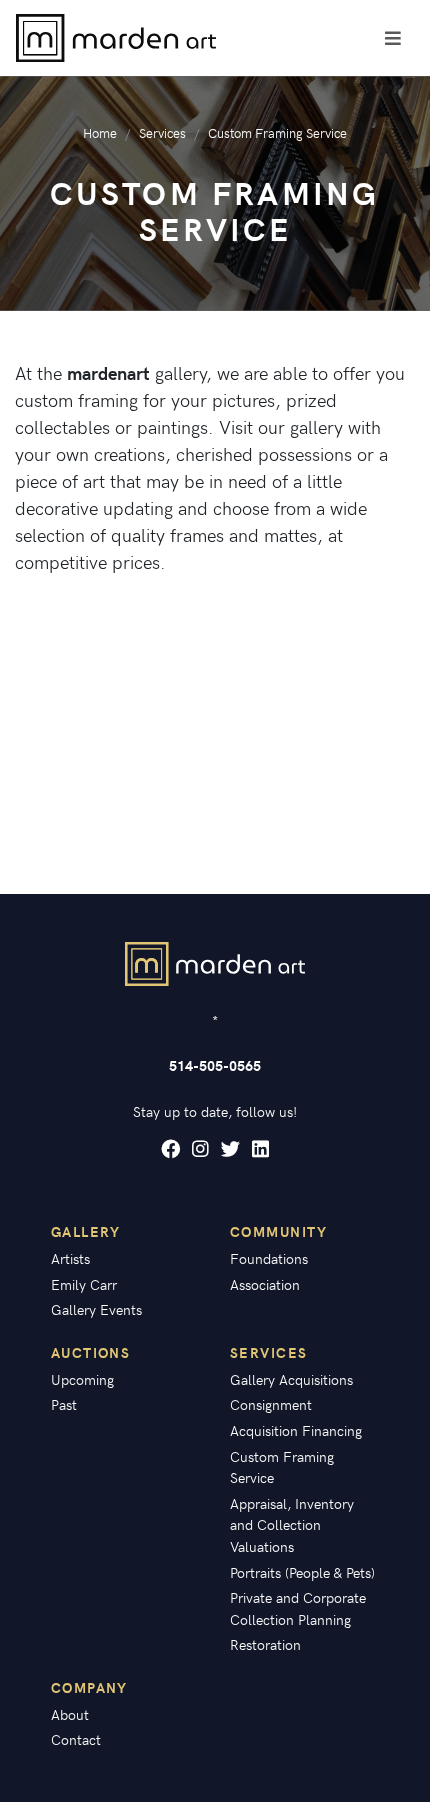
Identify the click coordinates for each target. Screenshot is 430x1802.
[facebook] (170, 1149)
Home (100, 132)
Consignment (271, 1404)
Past (64, 1404)
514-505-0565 (215, 1065)
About (70, 1714)
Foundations (269, 1258)
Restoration (265, 1644)
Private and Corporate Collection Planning (298, 1608)
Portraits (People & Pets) (302, 1572)
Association (265, 1284)
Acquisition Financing (296, 1430)
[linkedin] (260, 1149)
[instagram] (200, 1149)
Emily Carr (84, 1284)
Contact (76, 1739)
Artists (70, 1258)
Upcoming (82, 1379)
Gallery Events (96, 1309)
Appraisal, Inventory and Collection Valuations (292, 1524)
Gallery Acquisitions (291, 1379)
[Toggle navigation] (393, 38)
